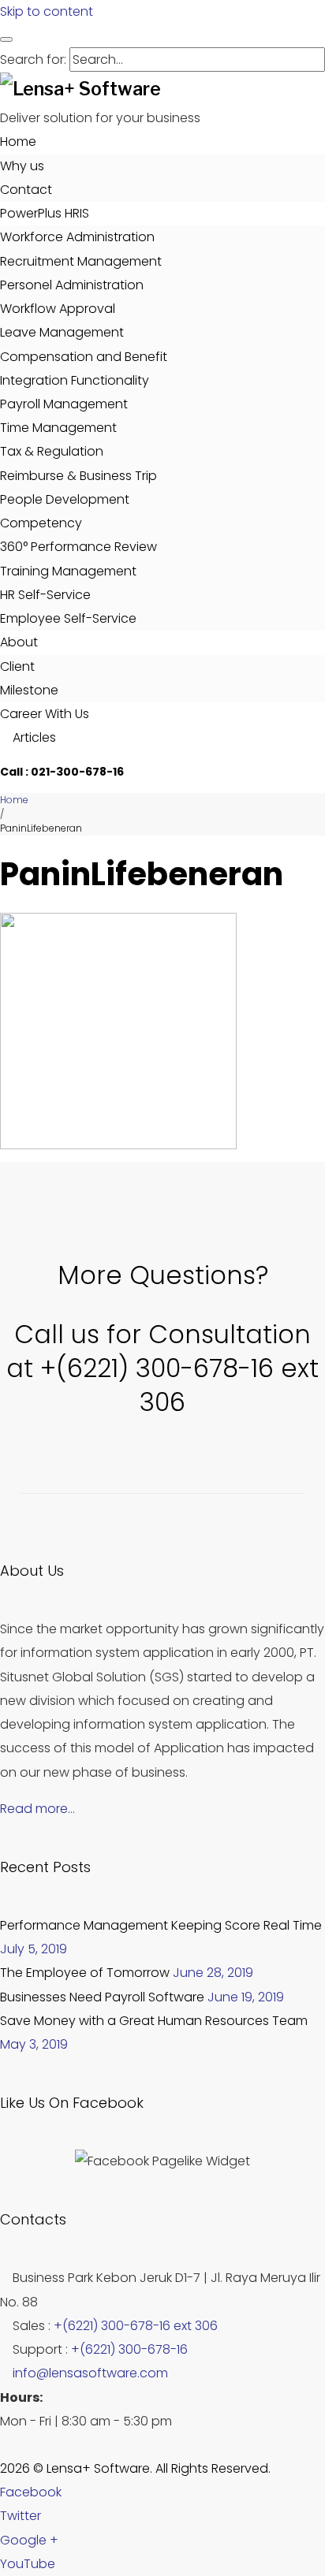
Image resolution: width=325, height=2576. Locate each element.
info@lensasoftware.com (90, 2373)
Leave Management (62, 332)
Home (18, 141)
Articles (33, 737)
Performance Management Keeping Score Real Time (161, 1925)
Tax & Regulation (52, 451)
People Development (65, 499)
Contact (26, 190)
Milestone (29, 690)
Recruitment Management (81, 261)
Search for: (33, 60)
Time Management (58, 428)
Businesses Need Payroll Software (102, 1997)
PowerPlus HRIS (45, 213)
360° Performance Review (78, 547)
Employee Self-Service (68, 618)
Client (17, 666)
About (19, 642)
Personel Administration (72, 285)
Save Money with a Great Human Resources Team (154, 2021)
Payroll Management (64, 404)
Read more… (37, 1809)
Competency (41, 523)
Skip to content (47, 11)
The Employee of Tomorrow (85, 1973)
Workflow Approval (58, 309)
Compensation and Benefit (84, 357)
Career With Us (45, 714)
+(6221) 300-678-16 (129, 2349)
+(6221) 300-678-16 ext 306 (136, 2326)
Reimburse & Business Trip (78, 476)
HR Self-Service (45, 595)
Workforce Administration (77, 237)
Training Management (68, 571)
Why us (22, 166)
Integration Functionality (75, 380)
